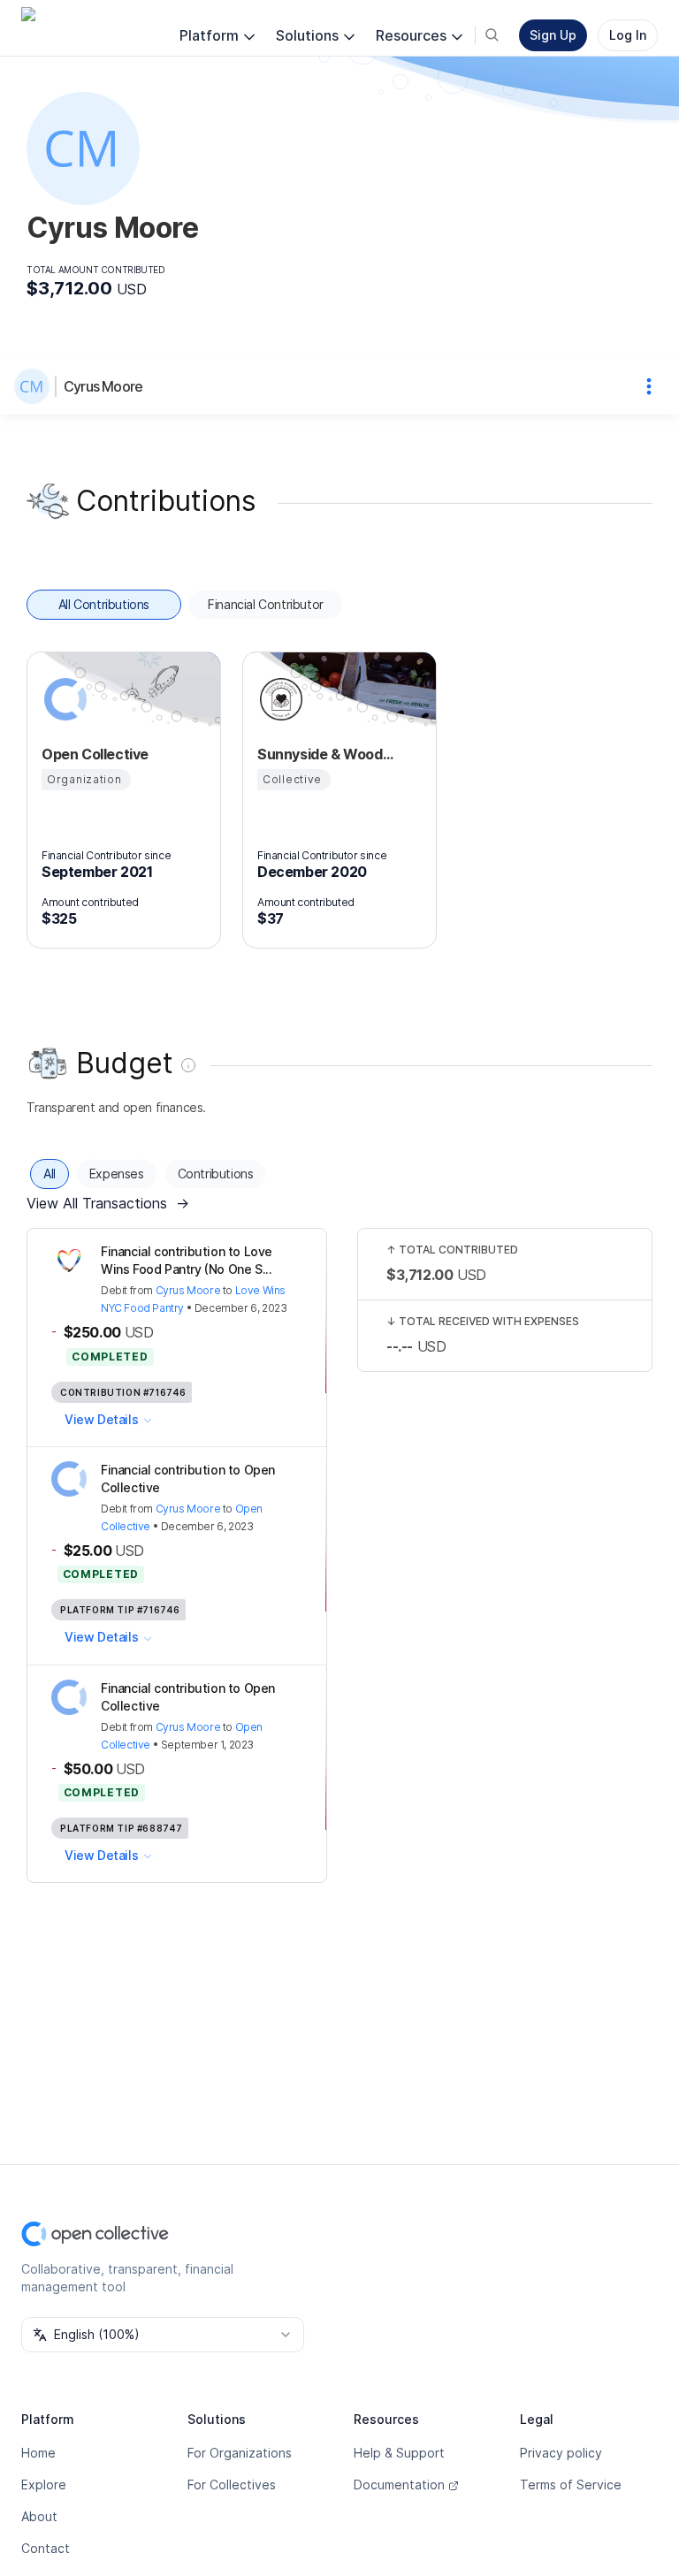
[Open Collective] (63, 699)
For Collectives (232, 2485)
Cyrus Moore (103, 386)
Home (38, 2453)
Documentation (399, 2485)
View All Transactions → (108, 1203)
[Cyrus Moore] (35, 386)
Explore (44, 2485)
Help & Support (399, 2453)
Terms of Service (571, 2485)
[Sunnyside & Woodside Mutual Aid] (278, 699)
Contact (46, 2548)
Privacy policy (561, 2453)
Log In (628, 35)
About (39, 2516)
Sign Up (553, 35)
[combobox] (163, 2335)
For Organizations (240, 2453)
